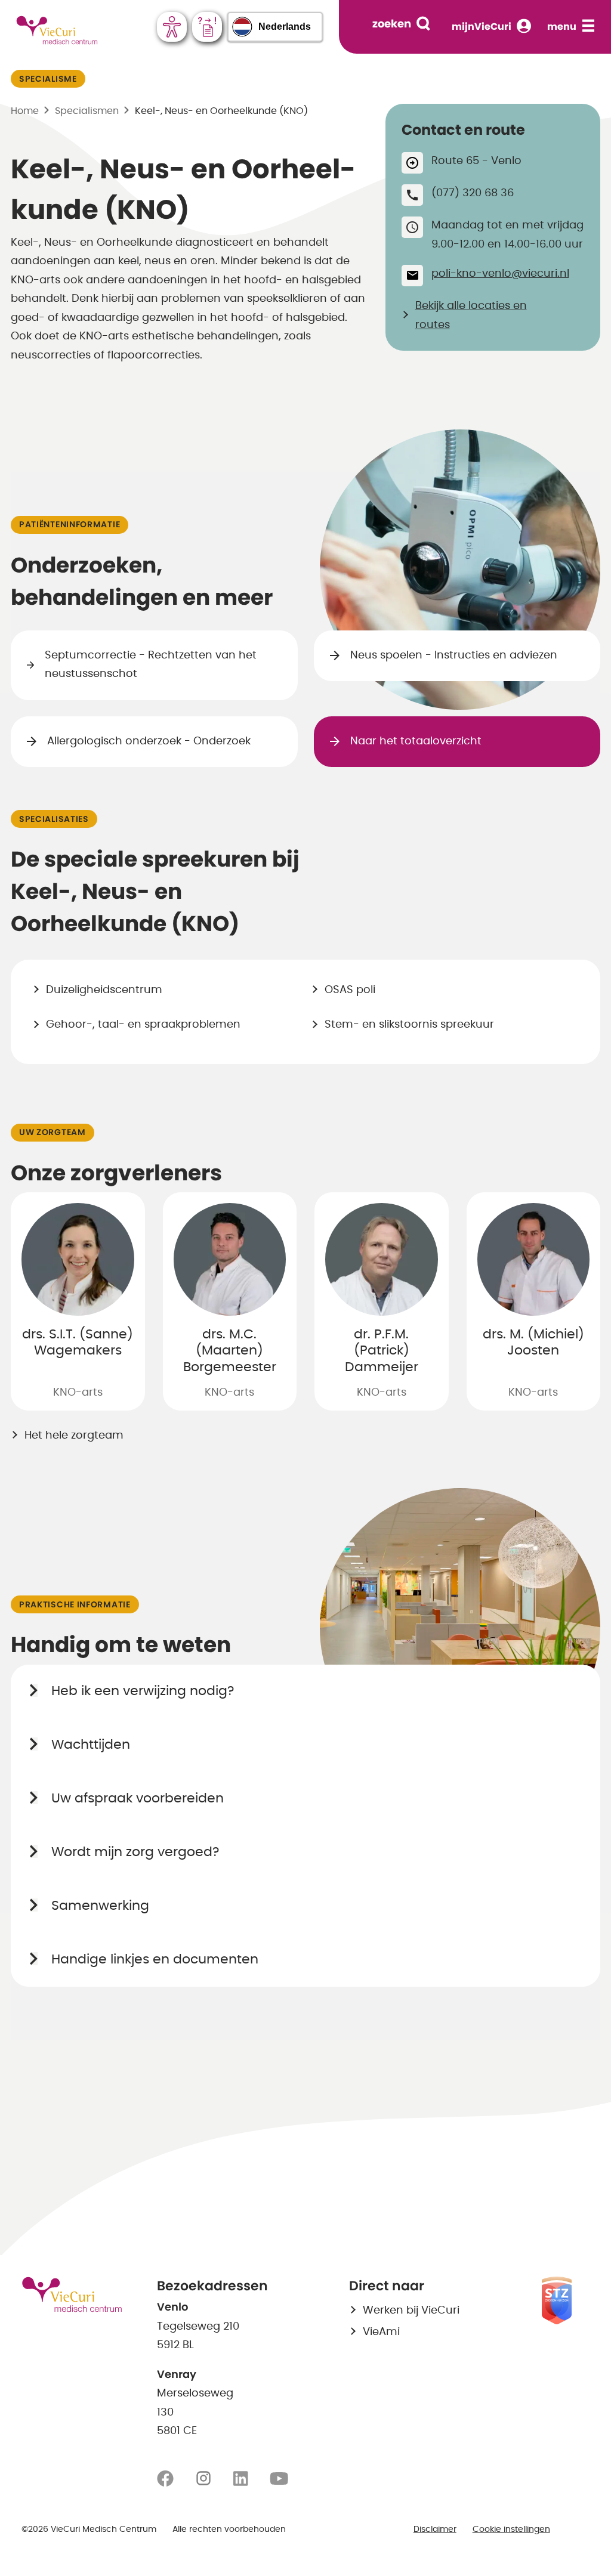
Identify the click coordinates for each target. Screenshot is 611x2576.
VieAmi (381, 2332)
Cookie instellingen (511, 2529)
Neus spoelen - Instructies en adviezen (454, 655)
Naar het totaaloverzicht (416, 741)
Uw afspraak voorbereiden (138, 1798)
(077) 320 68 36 (473, 193)
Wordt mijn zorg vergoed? (135, 1852)
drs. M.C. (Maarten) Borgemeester (230, 1351)
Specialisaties (54, 820)
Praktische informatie (75, 1605)
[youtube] (279, 2479)
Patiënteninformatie (70, 525)
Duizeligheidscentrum (104, 990)
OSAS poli (350, 990)
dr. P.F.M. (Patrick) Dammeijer (382, 1351)
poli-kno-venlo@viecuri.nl (500, 274)
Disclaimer (435, 2529)
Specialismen (87, 111)
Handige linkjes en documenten (155, 1959)
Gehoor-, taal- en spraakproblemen (143, 1025)
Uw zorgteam (53, 1133)
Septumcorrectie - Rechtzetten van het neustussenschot (151, 665)
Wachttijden (91, 1745)
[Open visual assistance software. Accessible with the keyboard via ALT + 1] (172, 27)
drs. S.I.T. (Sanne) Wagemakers (78, 1343)
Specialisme (48, 79)
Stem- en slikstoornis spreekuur (409, 1025)
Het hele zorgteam (74, 1436)
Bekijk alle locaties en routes (471, 316)
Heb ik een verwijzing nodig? (143, 1691)
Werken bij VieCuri (411, 2311)
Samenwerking (100, 1906)
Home (25, 111)
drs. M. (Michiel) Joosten (533, 1343)
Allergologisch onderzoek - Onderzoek (149, 741)
